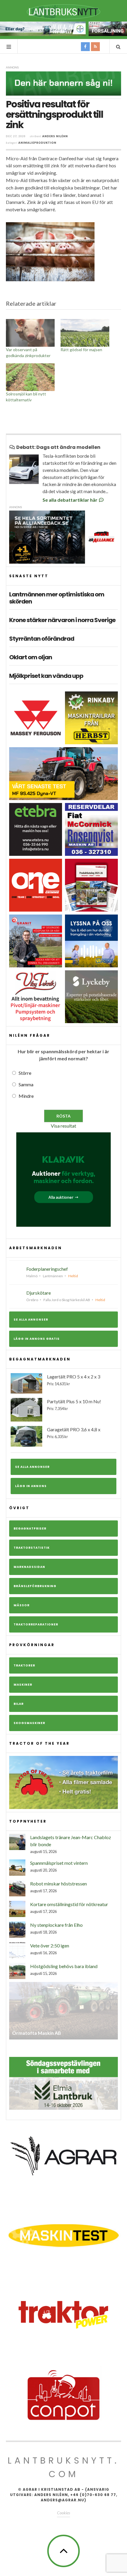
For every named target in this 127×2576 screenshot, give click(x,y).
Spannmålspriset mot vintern (59, 1863)
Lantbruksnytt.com (63, 2467)
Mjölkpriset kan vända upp (46, 676)
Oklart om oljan (31, 657)
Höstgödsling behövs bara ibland (64, 1966)
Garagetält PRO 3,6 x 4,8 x (74, 1433)
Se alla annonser (31, 1320)
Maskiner (23, 1685)
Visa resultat (63, 1126)
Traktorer (24, 1665)
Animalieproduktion (37, 143)
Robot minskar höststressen (58, 1884)
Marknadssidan (29, 1567)
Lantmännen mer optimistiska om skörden (57, 598)
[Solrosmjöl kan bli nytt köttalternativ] (30, 377)
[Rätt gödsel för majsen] (85, 333)
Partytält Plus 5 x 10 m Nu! (74, 1405)
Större (25, 1073)
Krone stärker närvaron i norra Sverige (62, 620)
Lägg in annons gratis (37, 1339)
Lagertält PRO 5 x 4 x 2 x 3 (74, 1380)
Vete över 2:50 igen (50, 1946)
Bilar (19, 1704)
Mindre (26, 1096)
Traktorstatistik (32, 1548)
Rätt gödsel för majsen (81, 350)
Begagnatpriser (30, 1529)
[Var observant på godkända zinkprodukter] (30, 333)
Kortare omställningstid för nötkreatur (69, 1904)
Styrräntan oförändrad (42, 639)
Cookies (63, 2513)
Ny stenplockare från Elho (56, 1925)
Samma (26, 1084)
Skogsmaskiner (29, 1723)
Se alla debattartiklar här (70, 500)
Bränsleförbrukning (35, 1586)
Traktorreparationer (36, 1624)
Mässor (22, 1605)
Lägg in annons (31, 1486)
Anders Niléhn (55, 136)
